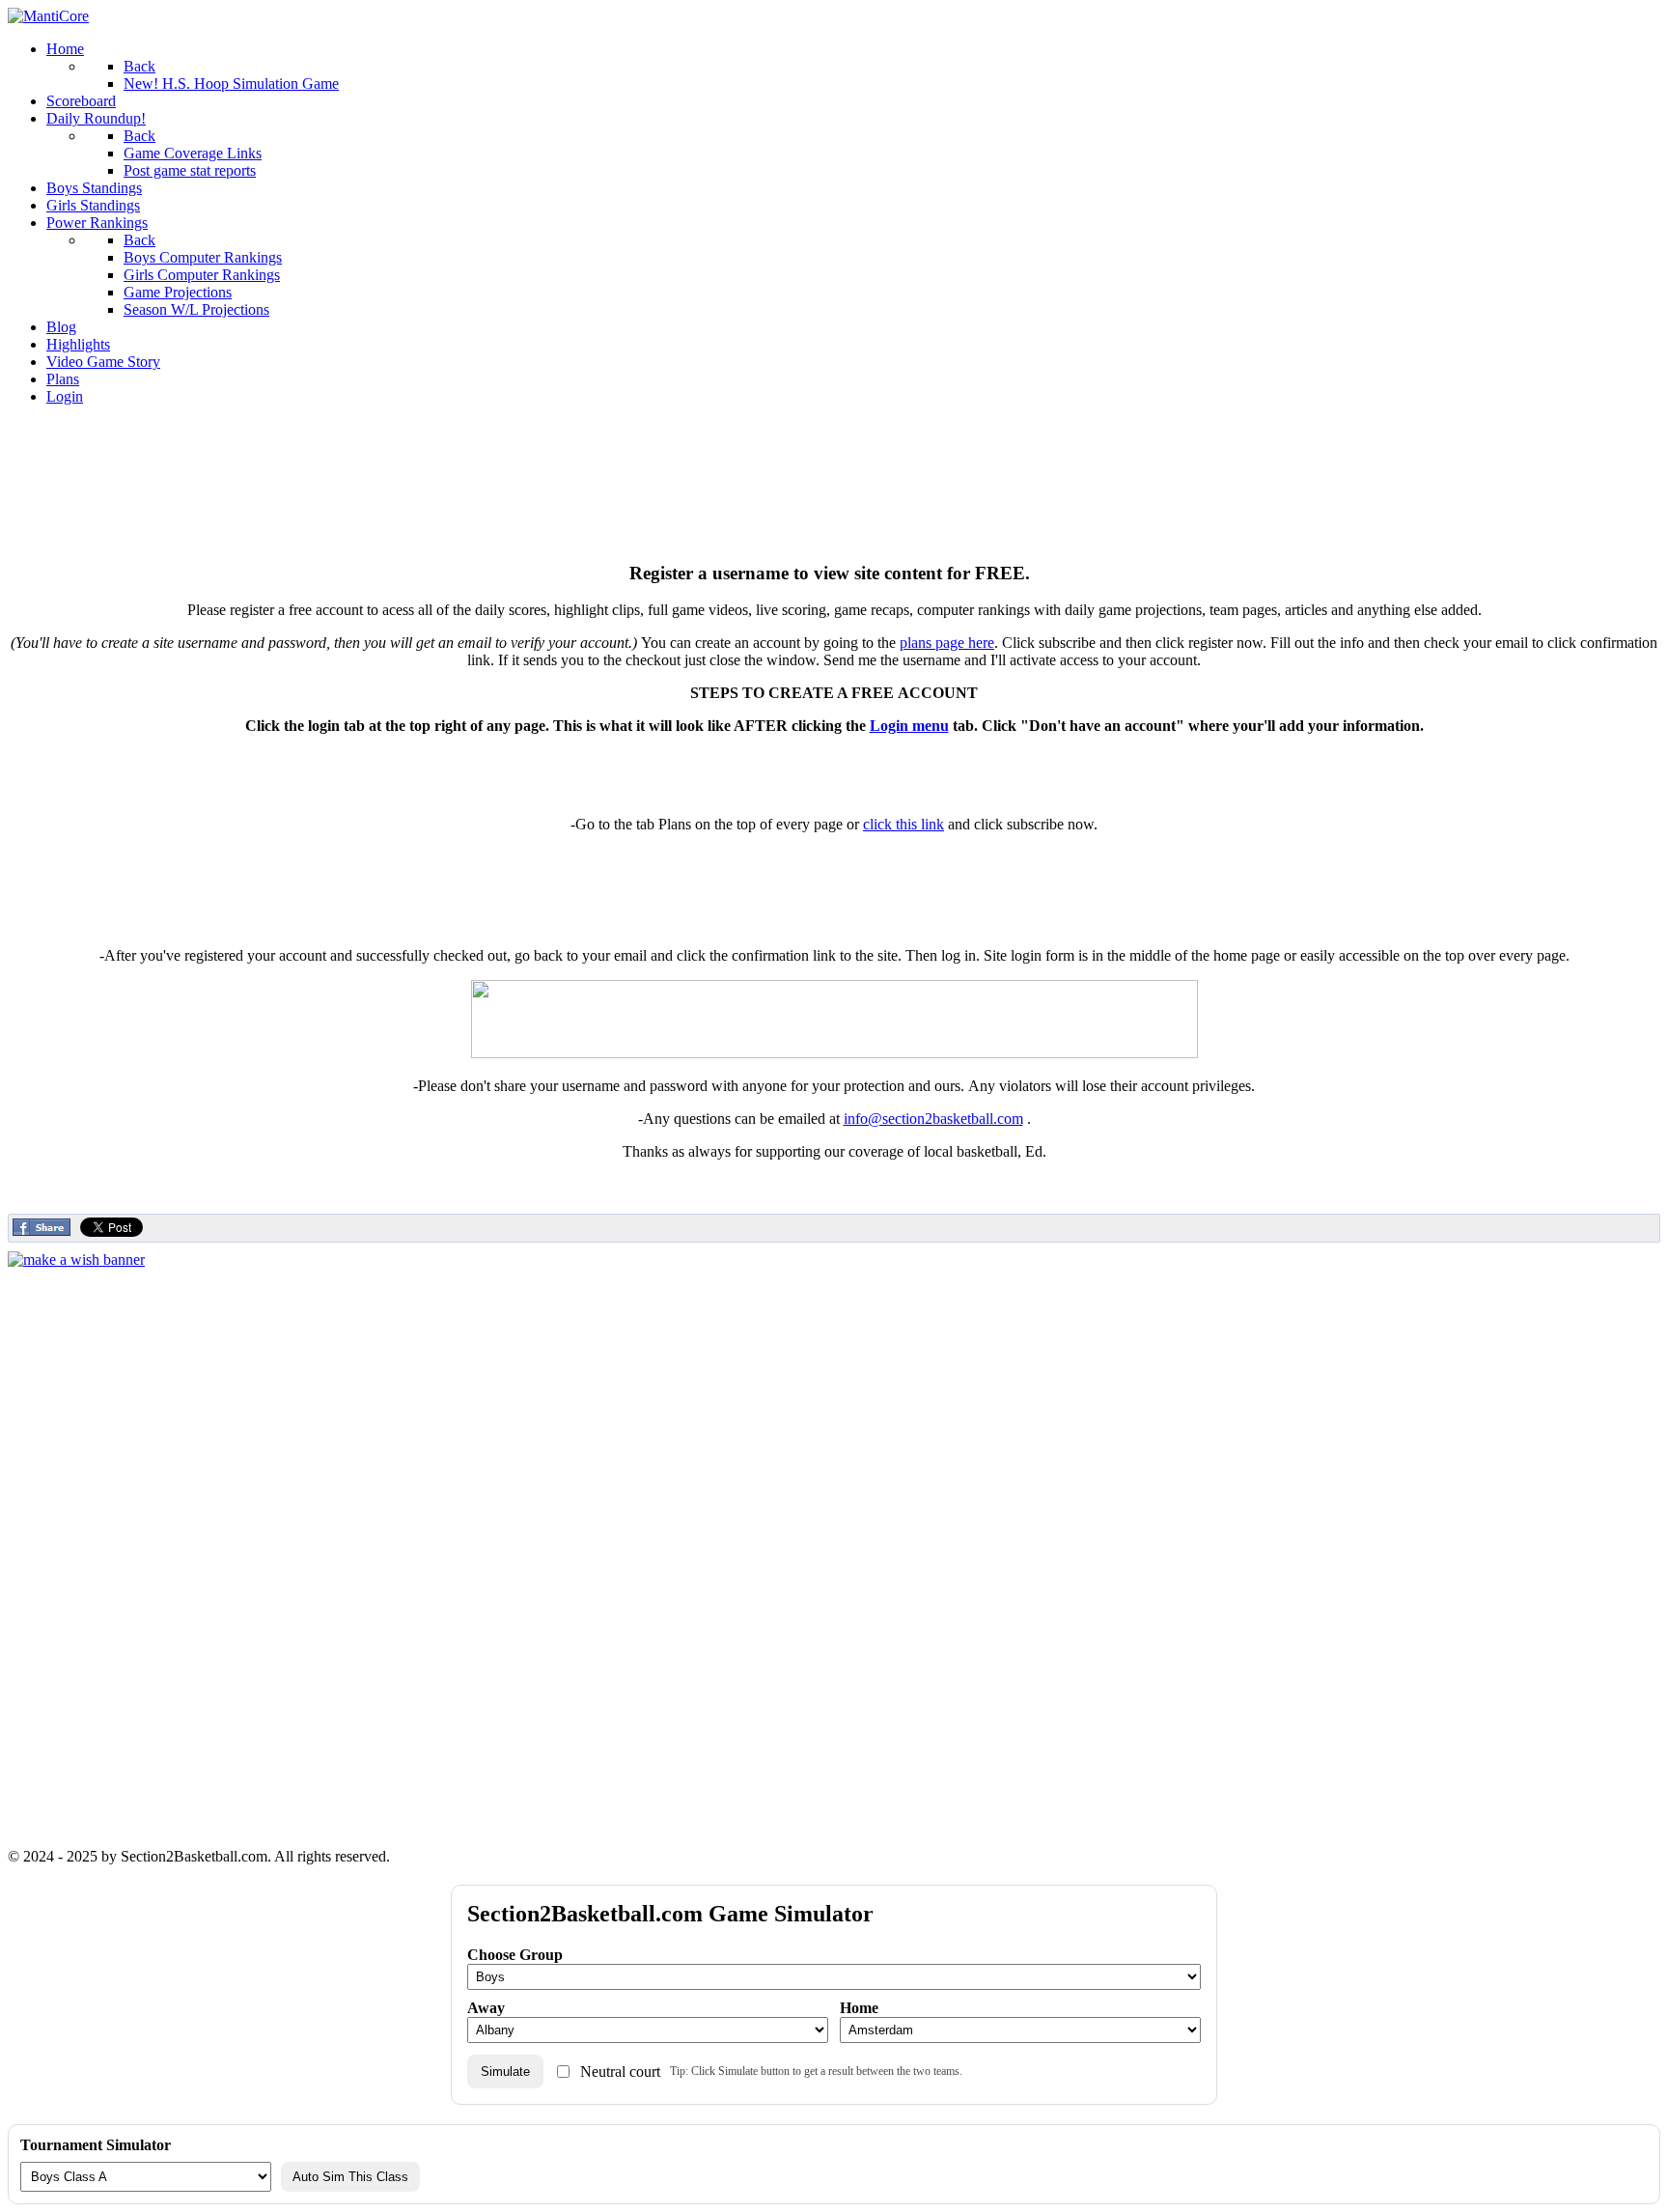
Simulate (505, 2072)
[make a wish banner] (76, 1260)
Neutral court (620, 2072)
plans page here (947, 643)
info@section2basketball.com (933, 1119)
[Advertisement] (834, 464)
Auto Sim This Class (350, 2177)
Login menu (909, 726)
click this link (903, 824)
